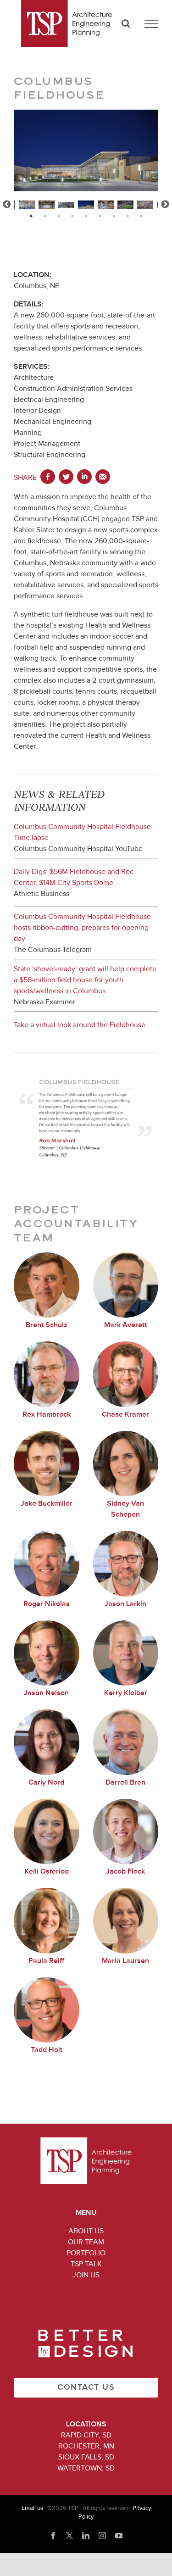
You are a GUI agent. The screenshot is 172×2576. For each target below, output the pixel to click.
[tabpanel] (86, 205)
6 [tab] (100, 216)
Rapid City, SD (86, 2435)
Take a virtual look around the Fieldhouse (80, 1025)
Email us (32, 2508)
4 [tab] (72, 216)
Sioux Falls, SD (86, 2457)
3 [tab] (59, 216)
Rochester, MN (86, 2446)
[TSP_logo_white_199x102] (86, 2141)
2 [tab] (45, 216)
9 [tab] (141, 216)
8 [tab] (128, 216)
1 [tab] (31, 216)
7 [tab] (114, 216)
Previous (7, 205)
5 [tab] (86, 216)
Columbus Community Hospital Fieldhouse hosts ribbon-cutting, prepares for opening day (82, 928)
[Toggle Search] (126, 23)
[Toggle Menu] (151, 24)
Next (165, 205)
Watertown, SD (86, 2468)
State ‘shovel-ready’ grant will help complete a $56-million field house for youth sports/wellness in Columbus (85, 980)
